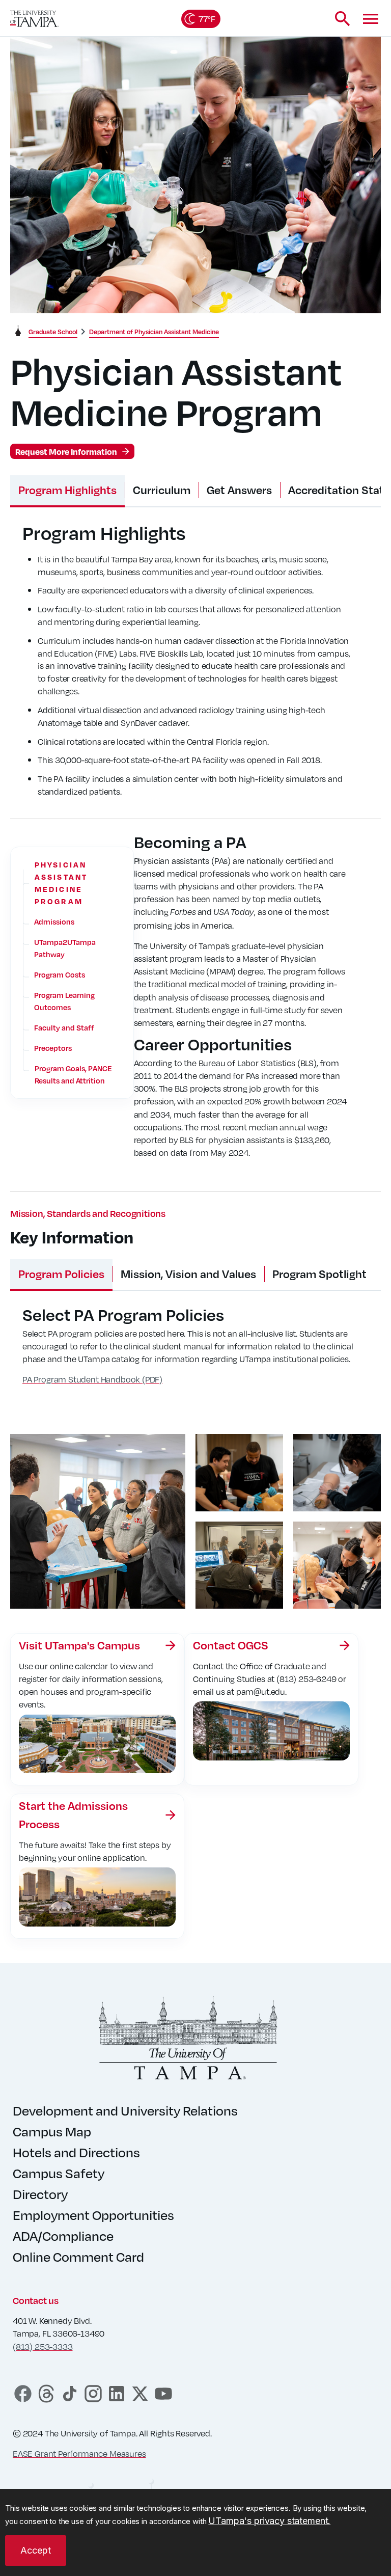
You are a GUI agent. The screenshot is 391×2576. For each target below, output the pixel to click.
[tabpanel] (195, 667)
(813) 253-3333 (43, 2347)
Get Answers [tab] (239, 490)
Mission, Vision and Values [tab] (188, 1274)
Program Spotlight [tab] (319, 1274)
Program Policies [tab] (61, 1274)
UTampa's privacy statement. (269, 2521)
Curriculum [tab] (162, 490)
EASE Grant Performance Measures (79, 2453)
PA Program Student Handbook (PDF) (92, 1379)
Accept (36, 2550)
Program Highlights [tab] (67, 490)
